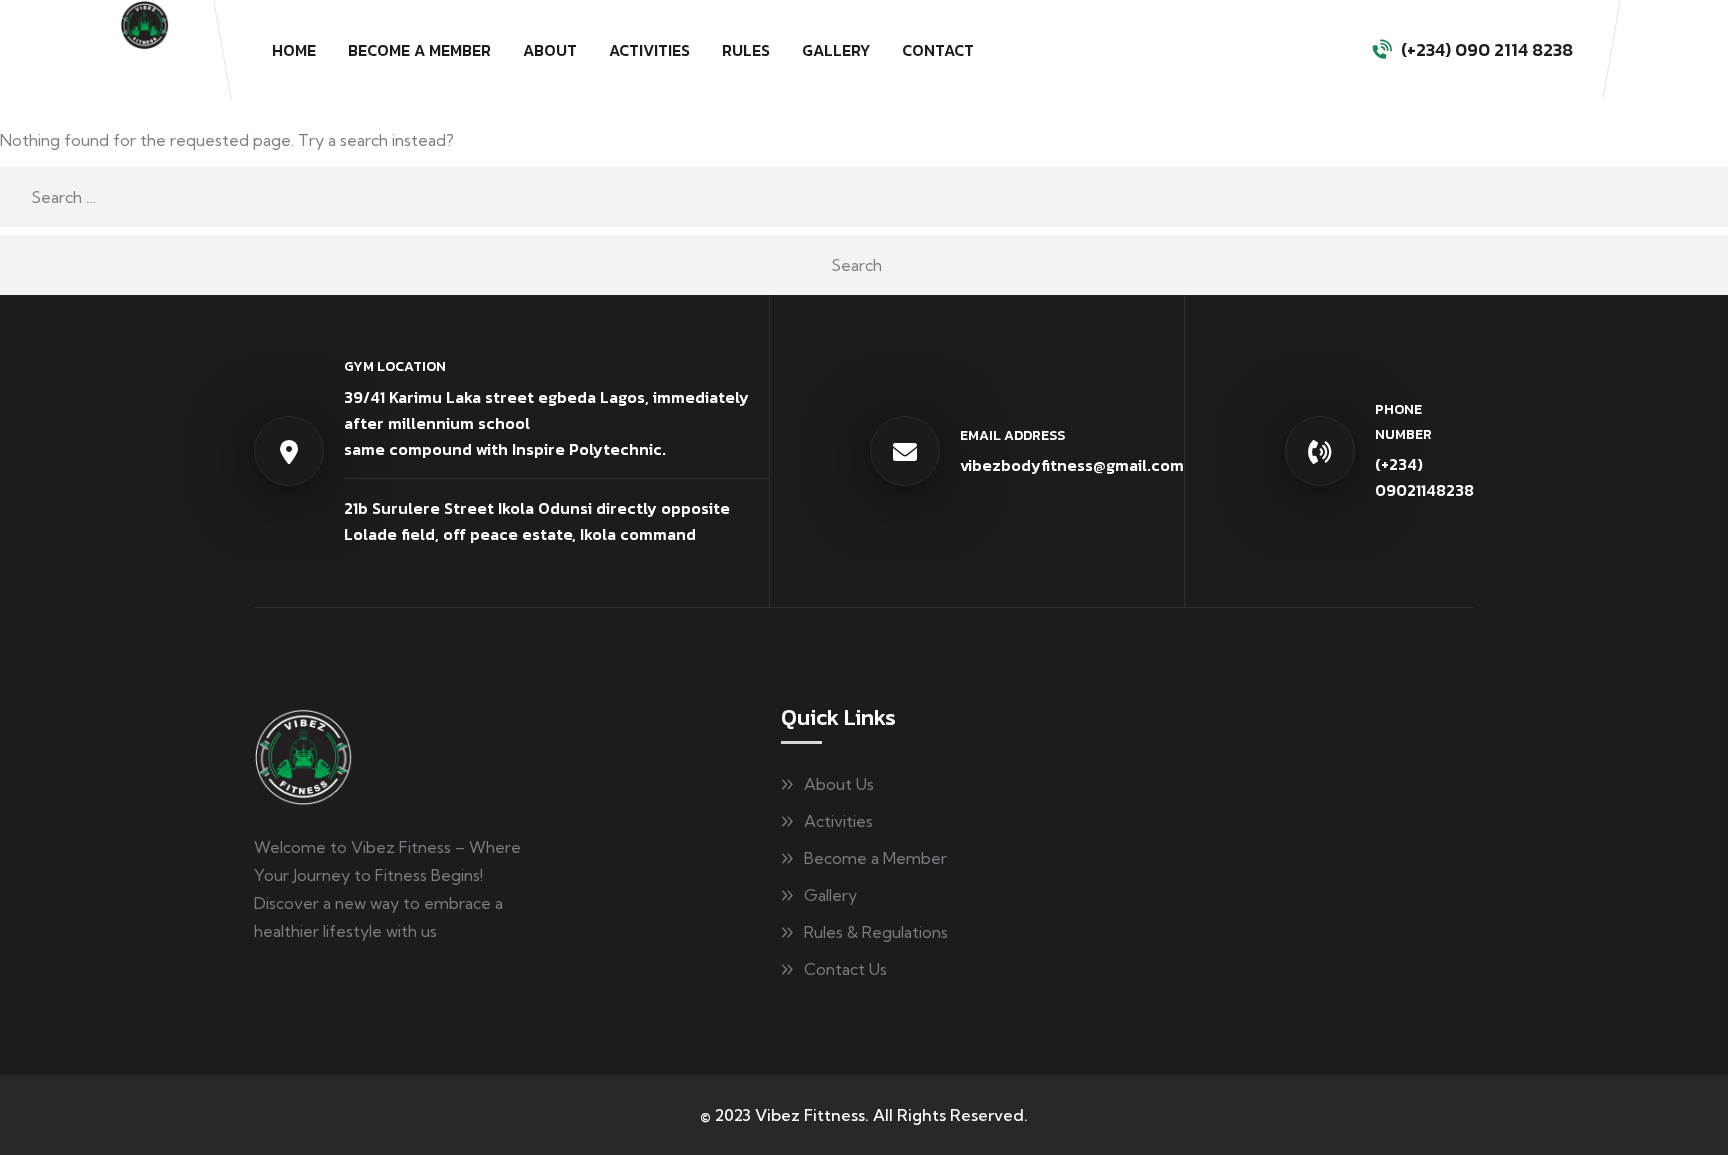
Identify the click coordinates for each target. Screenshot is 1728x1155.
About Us (839, 784)
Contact (938, 50)
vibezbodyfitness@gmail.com (1072, 465)
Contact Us (845, 969)
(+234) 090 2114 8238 (1487, 49)
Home (294, 50)
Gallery (836, 50)
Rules (746, 50)
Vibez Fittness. (812, 1115)
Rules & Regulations (876, 932)
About (550, 50)
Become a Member (419, 50)
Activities (649, 50)
